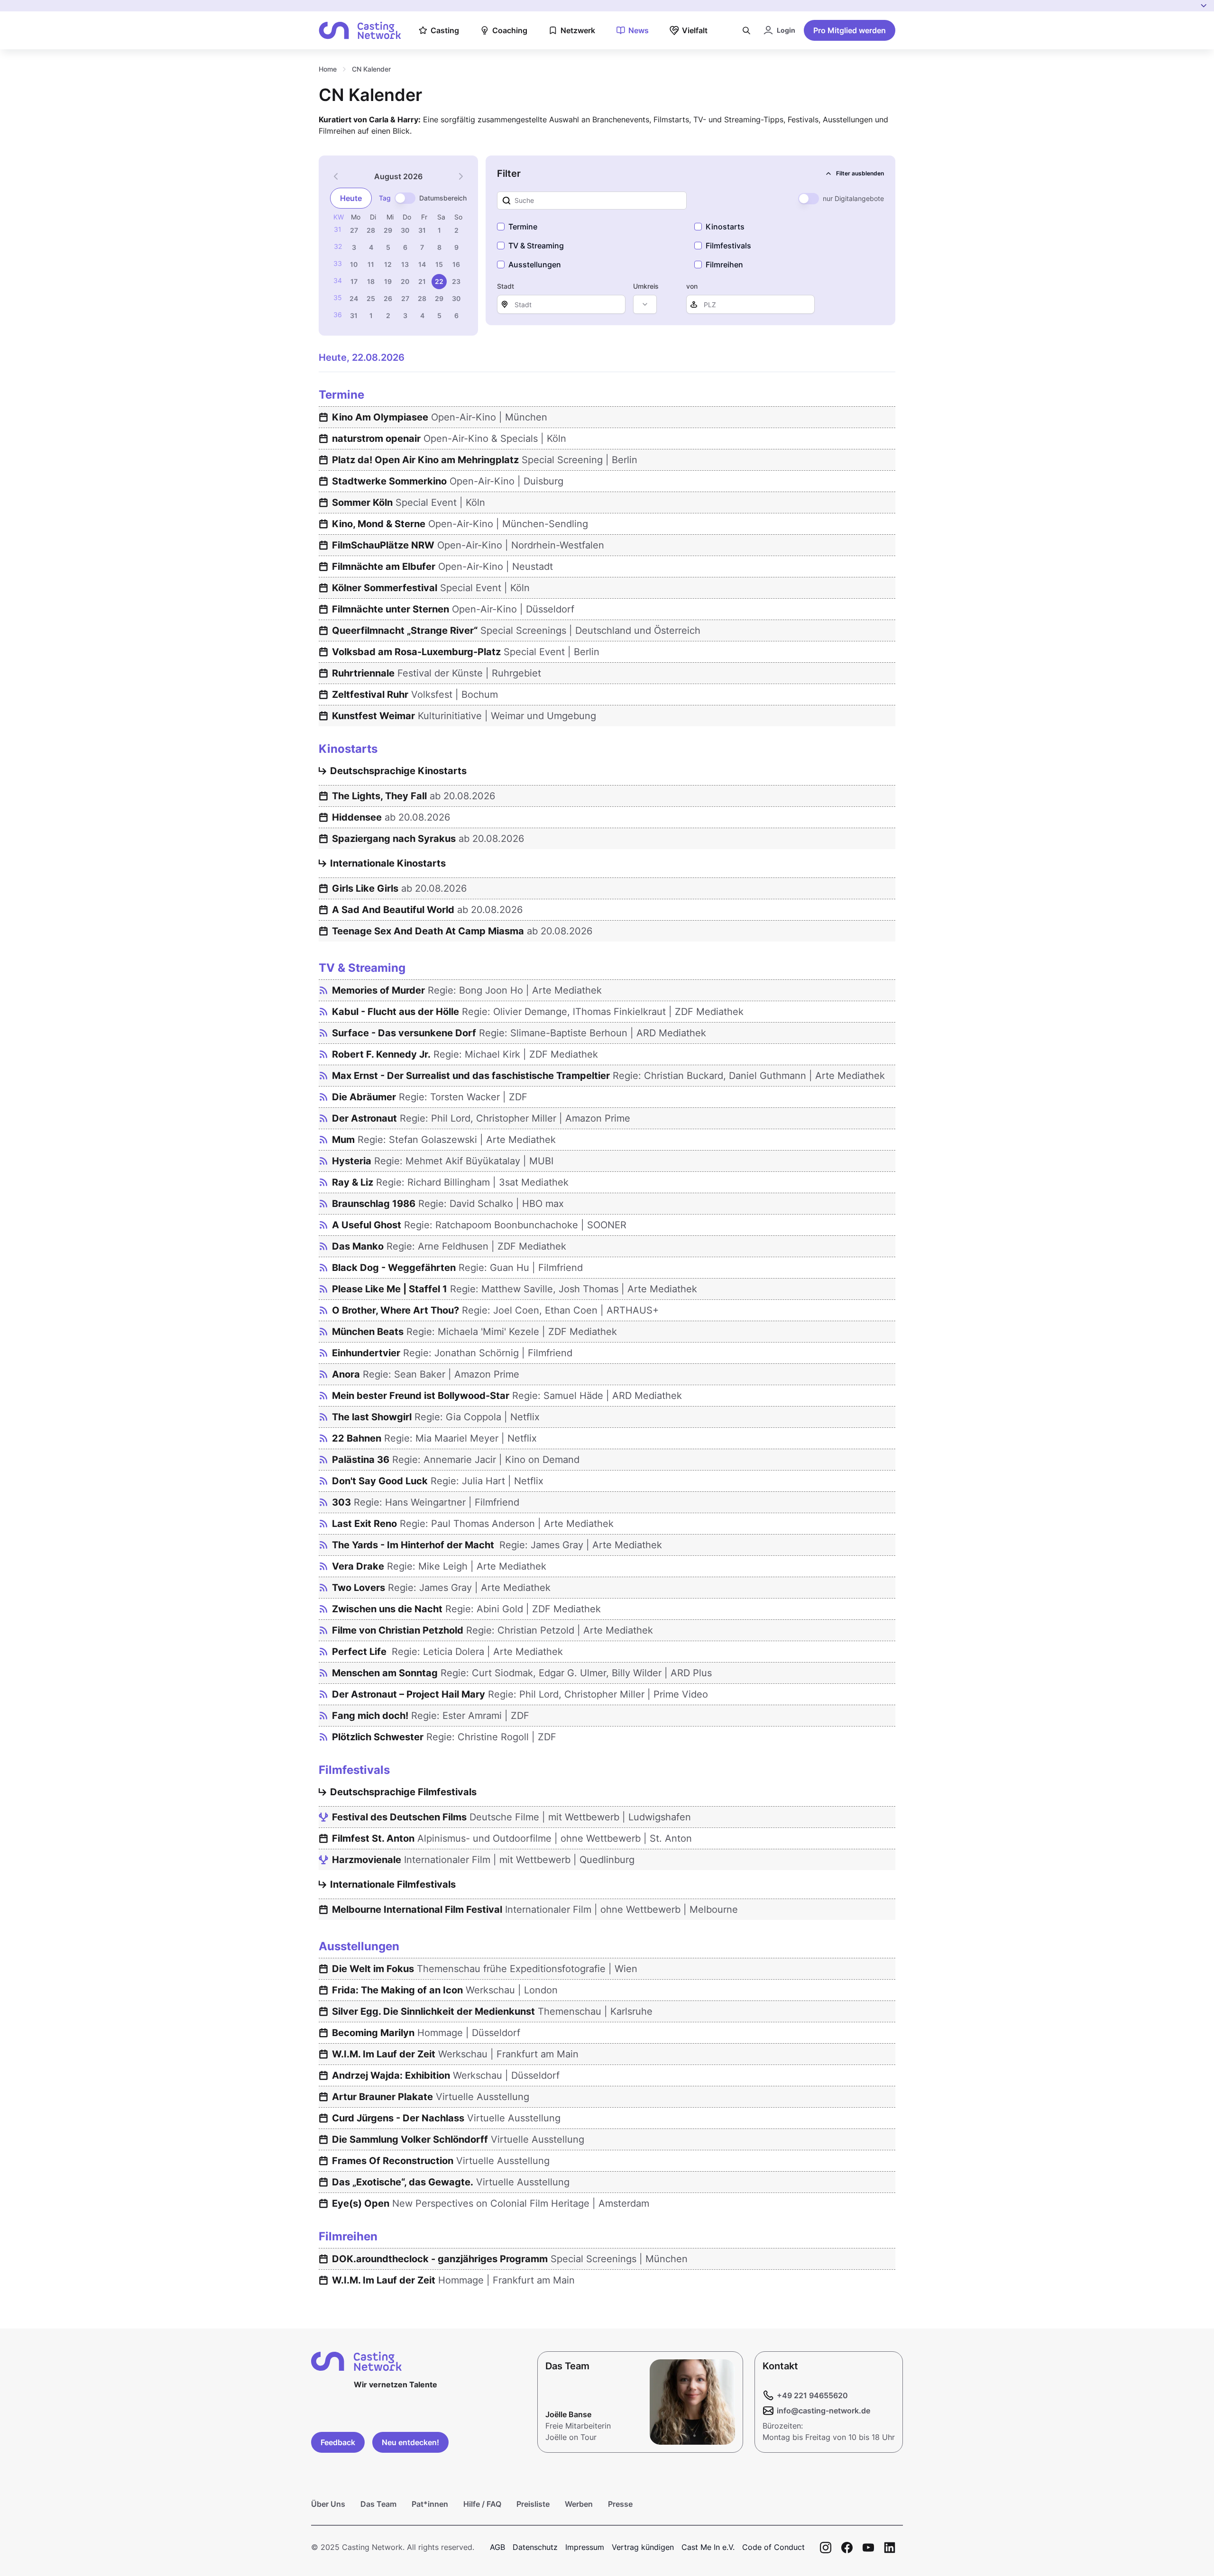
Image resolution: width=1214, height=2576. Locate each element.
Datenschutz (535, 2547)
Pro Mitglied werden (850, 30)
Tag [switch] (385, 198)
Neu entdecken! (410, 2442)
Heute (351, 198)
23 (456, 281)
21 (422, 281)
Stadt (506, 286)
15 (439, 264)
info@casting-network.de (823, 2411)
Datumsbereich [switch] (443, 198)
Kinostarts (725, 227)
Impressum (585, 2547)
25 (371, 298)
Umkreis (646, 286)
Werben (579, 2504)
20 (405, 281)
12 (388, 264)
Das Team (378, 2504)
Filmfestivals (728, 246)
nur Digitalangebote (853, 198)
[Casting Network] (360, 31)
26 (388, 298)
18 (371, 281)
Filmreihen (724, 265)
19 (388, 281)
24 (354, 298)
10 (354, 264)
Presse (620, 2504)
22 (439, 281)
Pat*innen (430, 2504)
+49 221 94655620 (812, 2395)
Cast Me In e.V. (708, 2547)
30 (405, 230)
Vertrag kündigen (643, 2547)
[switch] (405, 198)
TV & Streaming (536, 246)
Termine (523, 227)
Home (328, 69)
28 (371, 230)
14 (422, 264)
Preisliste (533, 2504)
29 (388, 230)
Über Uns (328, 2504)
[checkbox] (501, 227)
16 (456, 264)
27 (354, 230)
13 (405, 264)
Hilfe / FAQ (482, 2504)
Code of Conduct (773, 2547)
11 (371, 264)
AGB (497, 2547)
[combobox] (645, 304)
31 (422, 230)
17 (354, 281)
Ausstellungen (535, 265)
